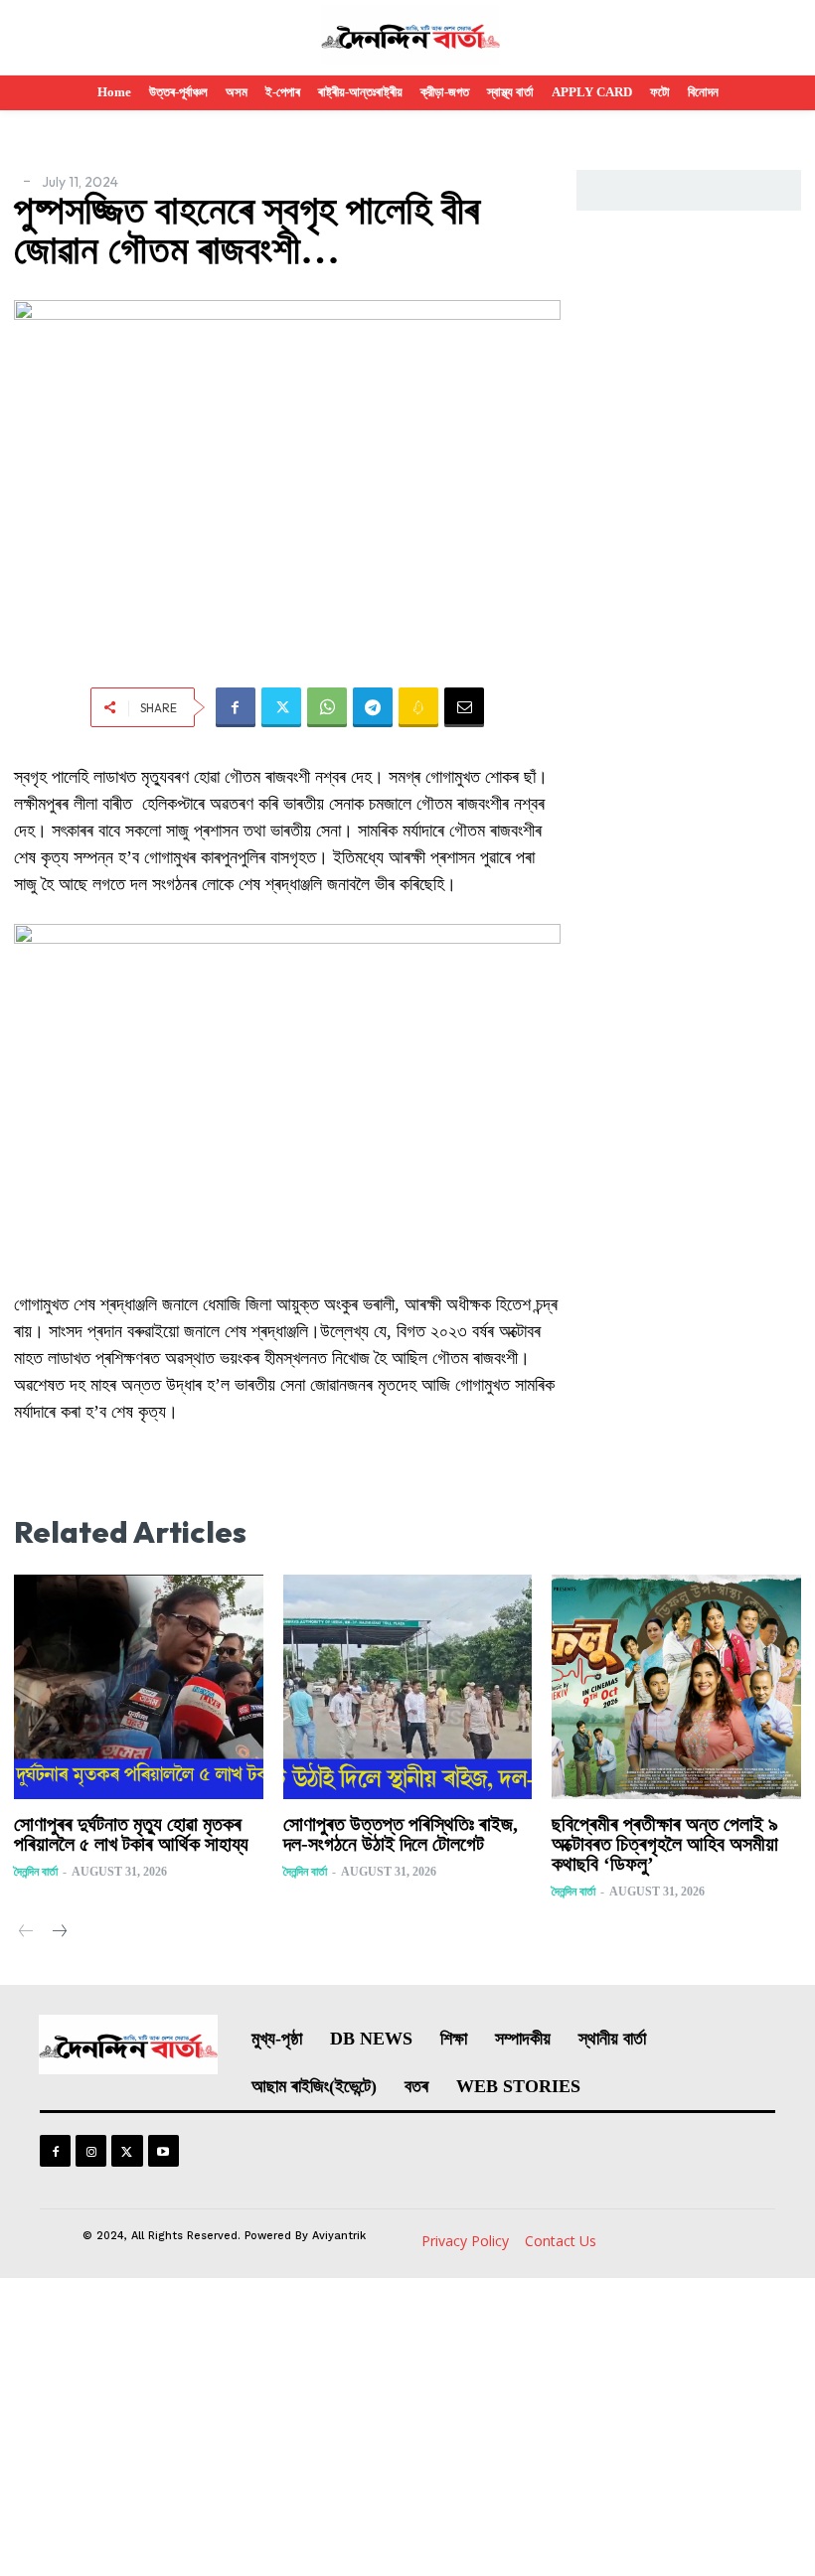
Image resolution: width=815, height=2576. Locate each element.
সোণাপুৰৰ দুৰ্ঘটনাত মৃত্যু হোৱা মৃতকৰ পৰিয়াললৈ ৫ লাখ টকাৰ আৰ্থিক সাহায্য (131, 1834)
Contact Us (561, 2241)
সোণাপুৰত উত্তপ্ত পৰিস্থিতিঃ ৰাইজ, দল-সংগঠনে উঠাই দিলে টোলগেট (401, 1834)
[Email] (464, 707)
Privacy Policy (465, 2241)
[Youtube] (163, 2150)
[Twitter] (281, 707)
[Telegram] (373, 707)
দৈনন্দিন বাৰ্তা (36, 1872)
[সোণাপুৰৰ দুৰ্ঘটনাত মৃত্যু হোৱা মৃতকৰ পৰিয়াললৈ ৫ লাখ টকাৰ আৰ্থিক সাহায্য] (139, 1687)
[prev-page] (26, 1933)
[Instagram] (91, 2150)
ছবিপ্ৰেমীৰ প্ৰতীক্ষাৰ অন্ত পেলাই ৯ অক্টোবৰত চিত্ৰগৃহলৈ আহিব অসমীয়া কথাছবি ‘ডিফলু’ (665, 1844)
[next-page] (58, 1933)
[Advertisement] (407, 2427)
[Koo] (418, 707)
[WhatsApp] (327, 707)
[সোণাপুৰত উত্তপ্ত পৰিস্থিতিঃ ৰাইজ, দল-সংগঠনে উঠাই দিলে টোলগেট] (408, 1687)
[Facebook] (236, 707)
